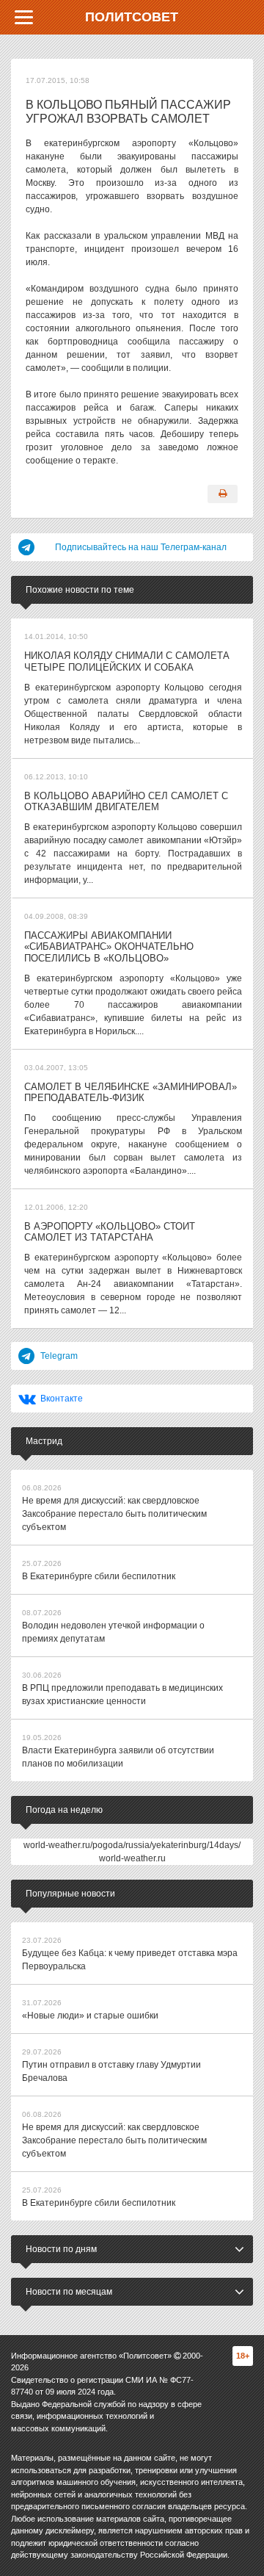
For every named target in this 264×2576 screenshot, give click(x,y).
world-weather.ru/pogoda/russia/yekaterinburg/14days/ (132, 1845)
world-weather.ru (132, 1858)
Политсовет (132, 17)
